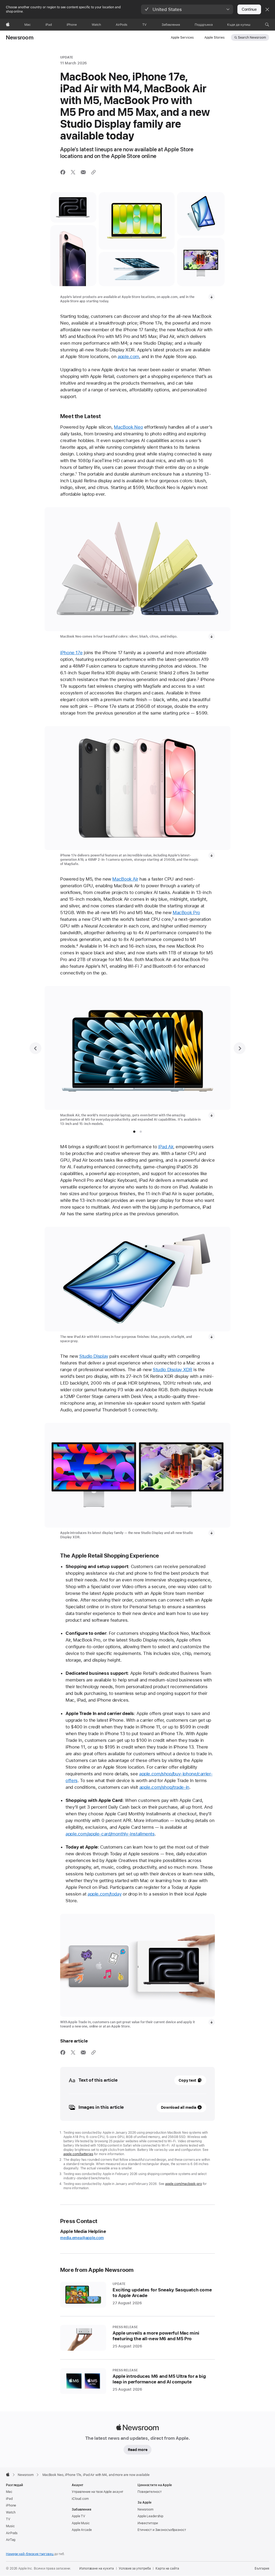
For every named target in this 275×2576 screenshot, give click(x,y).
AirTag (11, 2540)
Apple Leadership (150, 2516)
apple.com (128, 356)
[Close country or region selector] (267, 9)
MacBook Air (125, 879)
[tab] (134, 1132)
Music (10, 2526)
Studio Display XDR (172, 1370)
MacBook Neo (128, 427)
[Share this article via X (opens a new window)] (73, 172)
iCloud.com (80, 2499)
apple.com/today (104, 1894)
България (262, 2568)
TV (8, 2519)
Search (252, 38)
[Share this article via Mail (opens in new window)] (83, 172)
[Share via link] (93, 172)
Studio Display (94, 1356)
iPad (9, 2499)
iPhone (11, 2505)
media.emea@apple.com (82, 2238)
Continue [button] (249, 9)
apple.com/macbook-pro (183, 2184)
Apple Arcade (82, 2530)
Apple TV (78, 2516)
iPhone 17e (71, 653)
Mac (9, 2492)
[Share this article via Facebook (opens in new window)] (63, 172)
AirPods (12, 2533)
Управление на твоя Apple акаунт (97, 2492)
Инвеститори (148, 2523)
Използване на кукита (97, 2568)
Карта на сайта (167, 2568)
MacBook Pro (186, 912)
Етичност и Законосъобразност (162, 2530)
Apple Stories (214, 38)
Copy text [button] (187, 2080)
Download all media (179, 2107)
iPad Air (166, 1147)
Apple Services (182, 38)
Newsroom (20, 38)
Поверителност (149, 2492)
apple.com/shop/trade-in (164, 1787)
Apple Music (81, 2523)
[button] (187, 9)
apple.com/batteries (78, 2154)
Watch (11, 2512)
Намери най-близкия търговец (30, 2554)
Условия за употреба (135, 2568)
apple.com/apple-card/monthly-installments (110, 1834)
